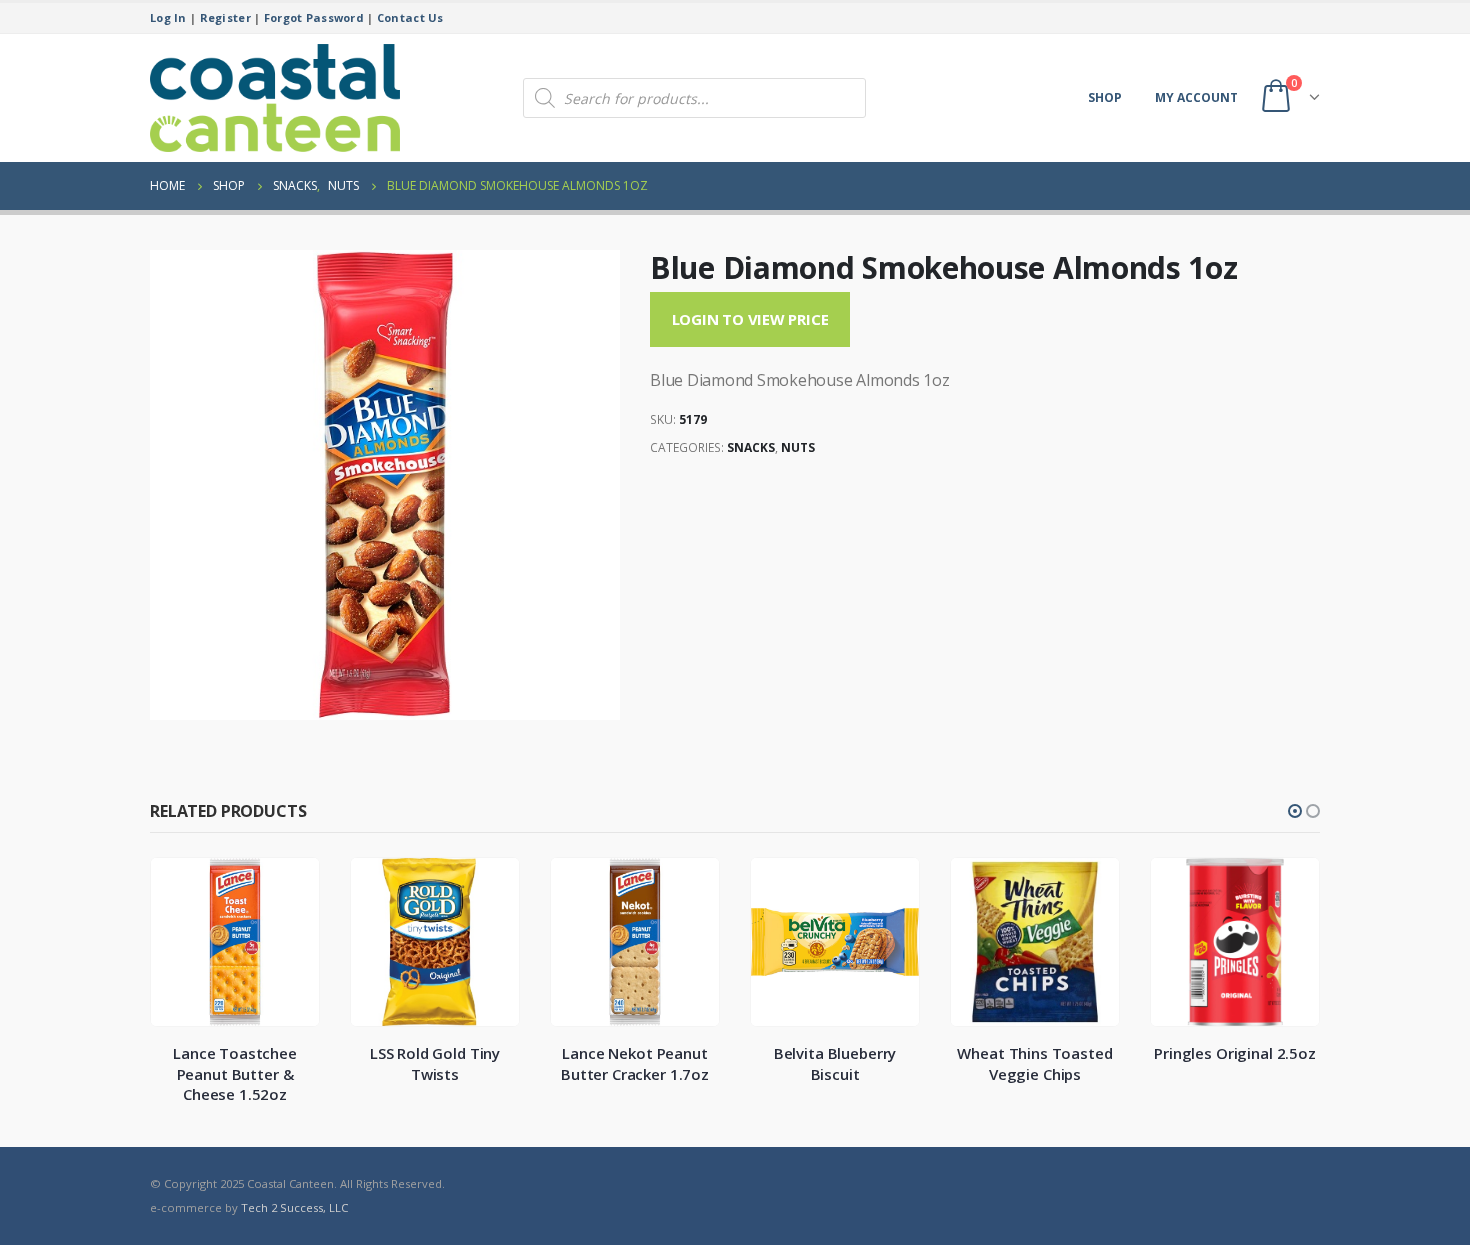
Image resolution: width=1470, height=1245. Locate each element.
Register (225, 17)
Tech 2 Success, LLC (294, 1207)
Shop (1105, 97)
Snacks (751, 447)
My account (1196, 97)
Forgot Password (314, 17)
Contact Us (410, 17)
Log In (168, 17)
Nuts (798, 447)
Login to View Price (750, 319)
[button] (1295, 811)
